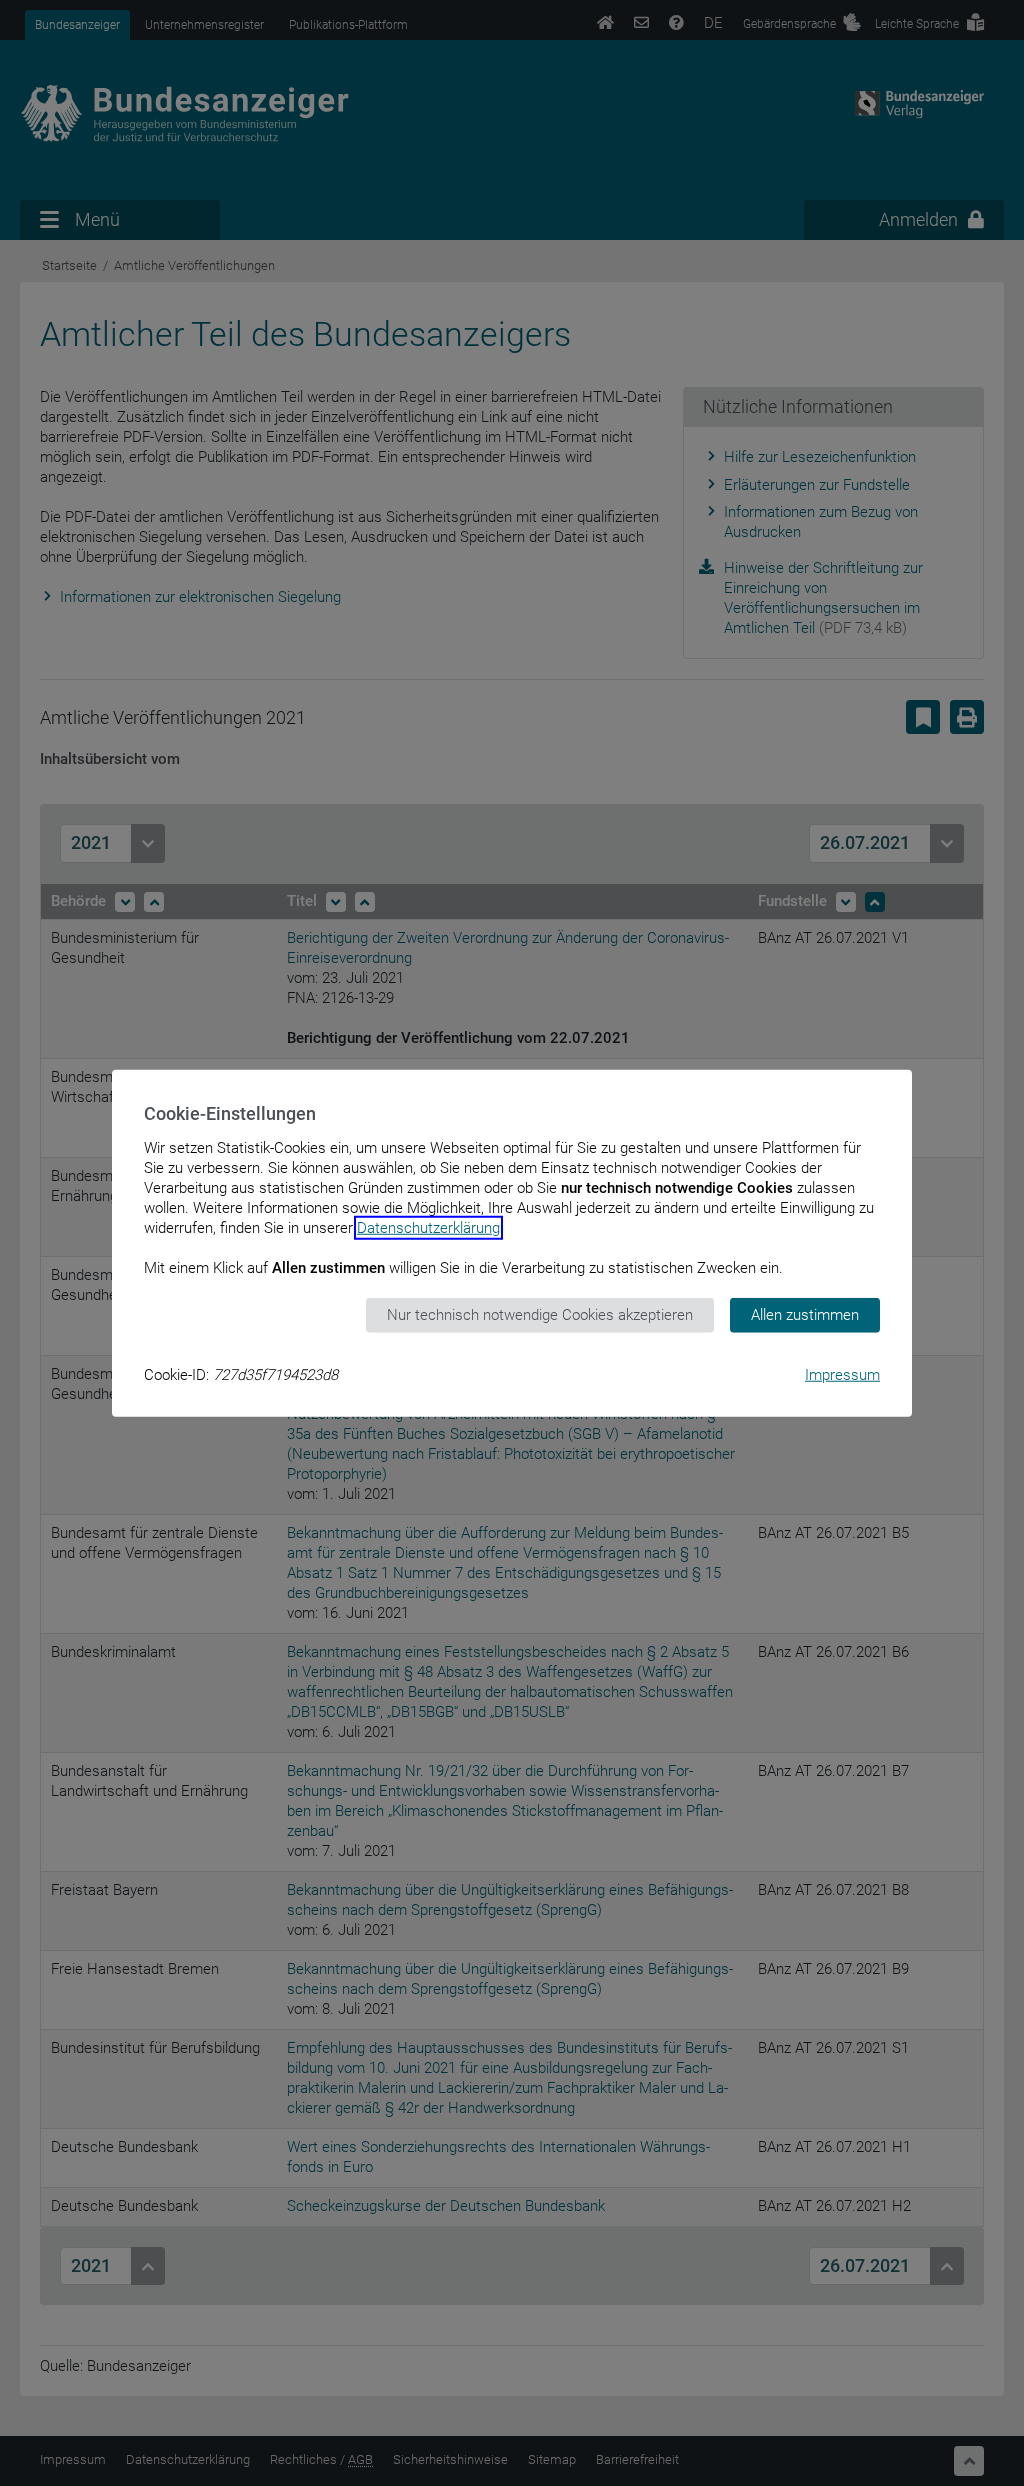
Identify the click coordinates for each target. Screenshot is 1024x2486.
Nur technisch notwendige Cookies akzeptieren (540, 1315)
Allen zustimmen (805, 1315)
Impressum (842, 1374)
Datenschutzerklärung (428, 1228)
